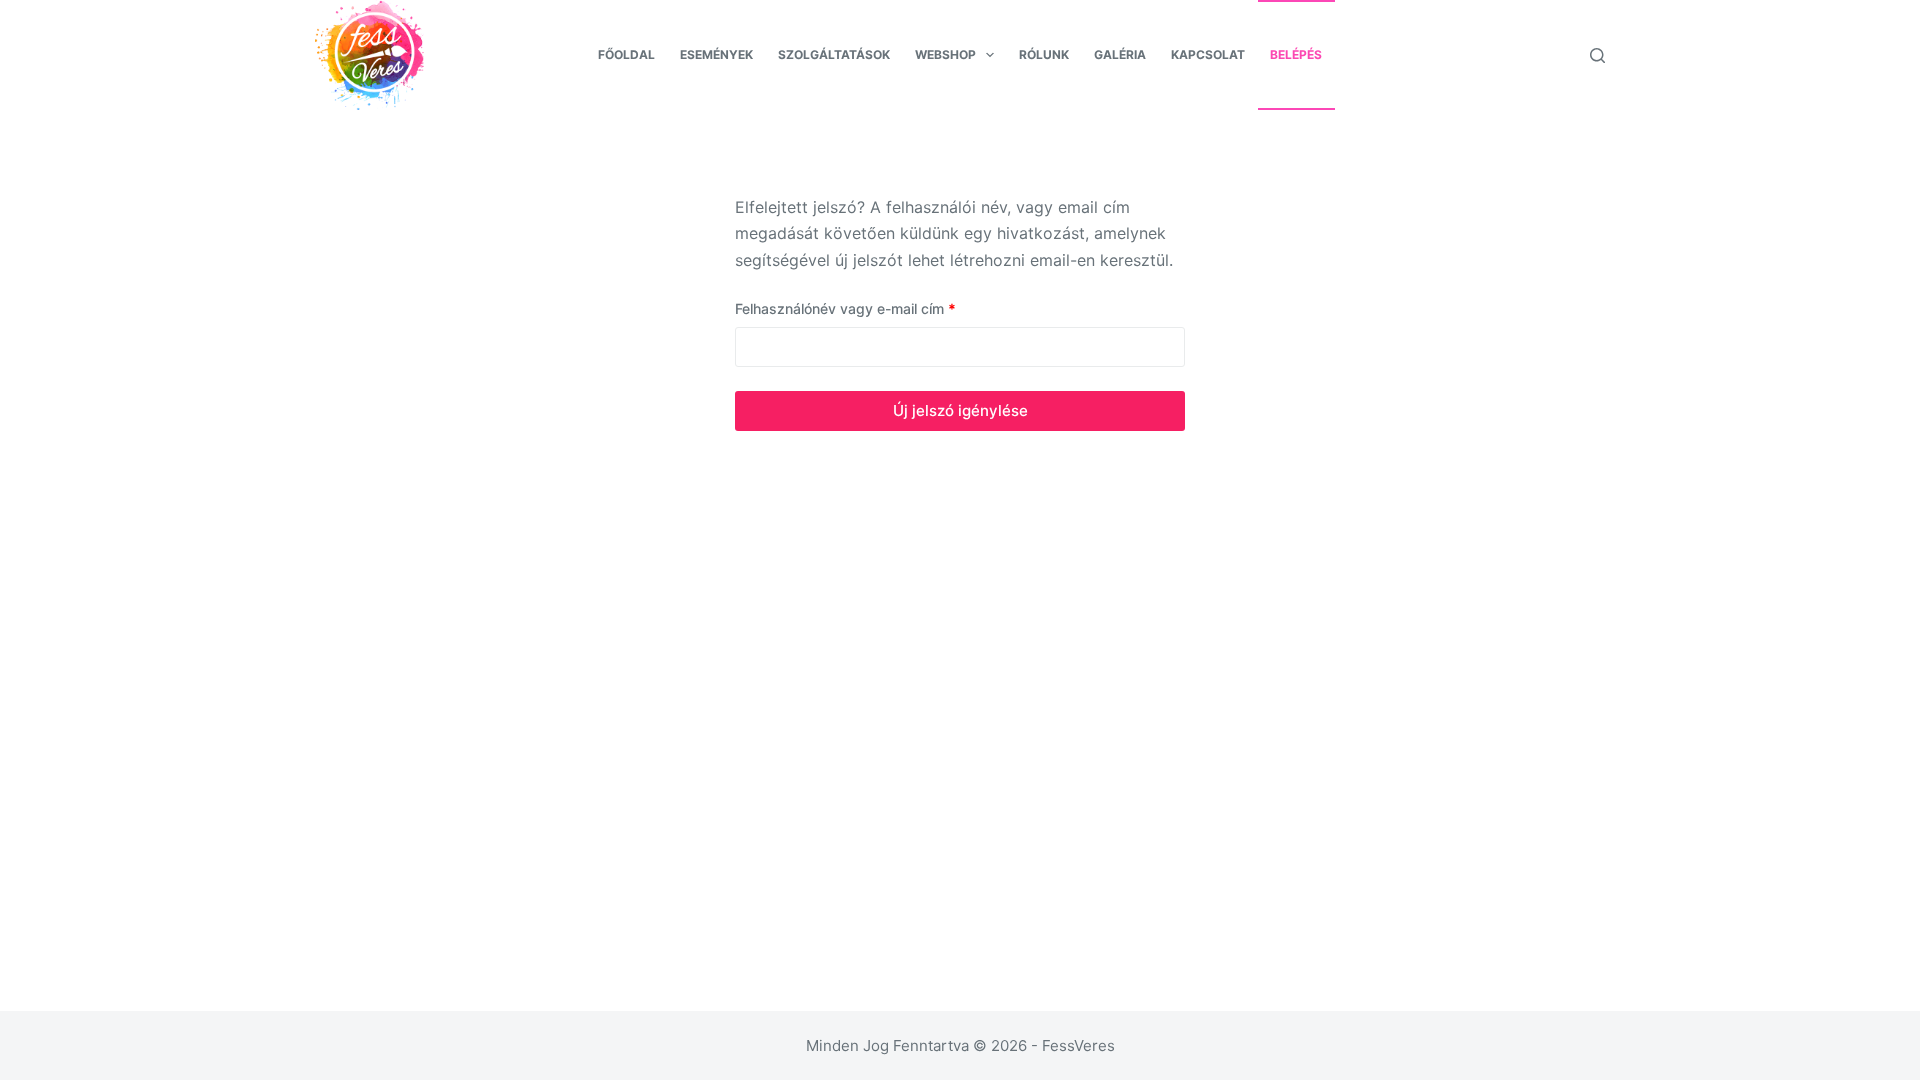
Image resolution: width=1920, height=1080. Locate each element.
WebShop (945, 54)
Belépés (1296, 54)
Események (716, 54)
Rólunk (1044, 54)
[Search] (1597, 55)
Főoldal (626, 54)
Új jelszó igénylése (960, 410)
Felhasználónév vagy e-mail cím (873, 308)
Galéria (1120, 54)
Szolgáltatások (834, 54)
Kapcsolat (1208, 54)
